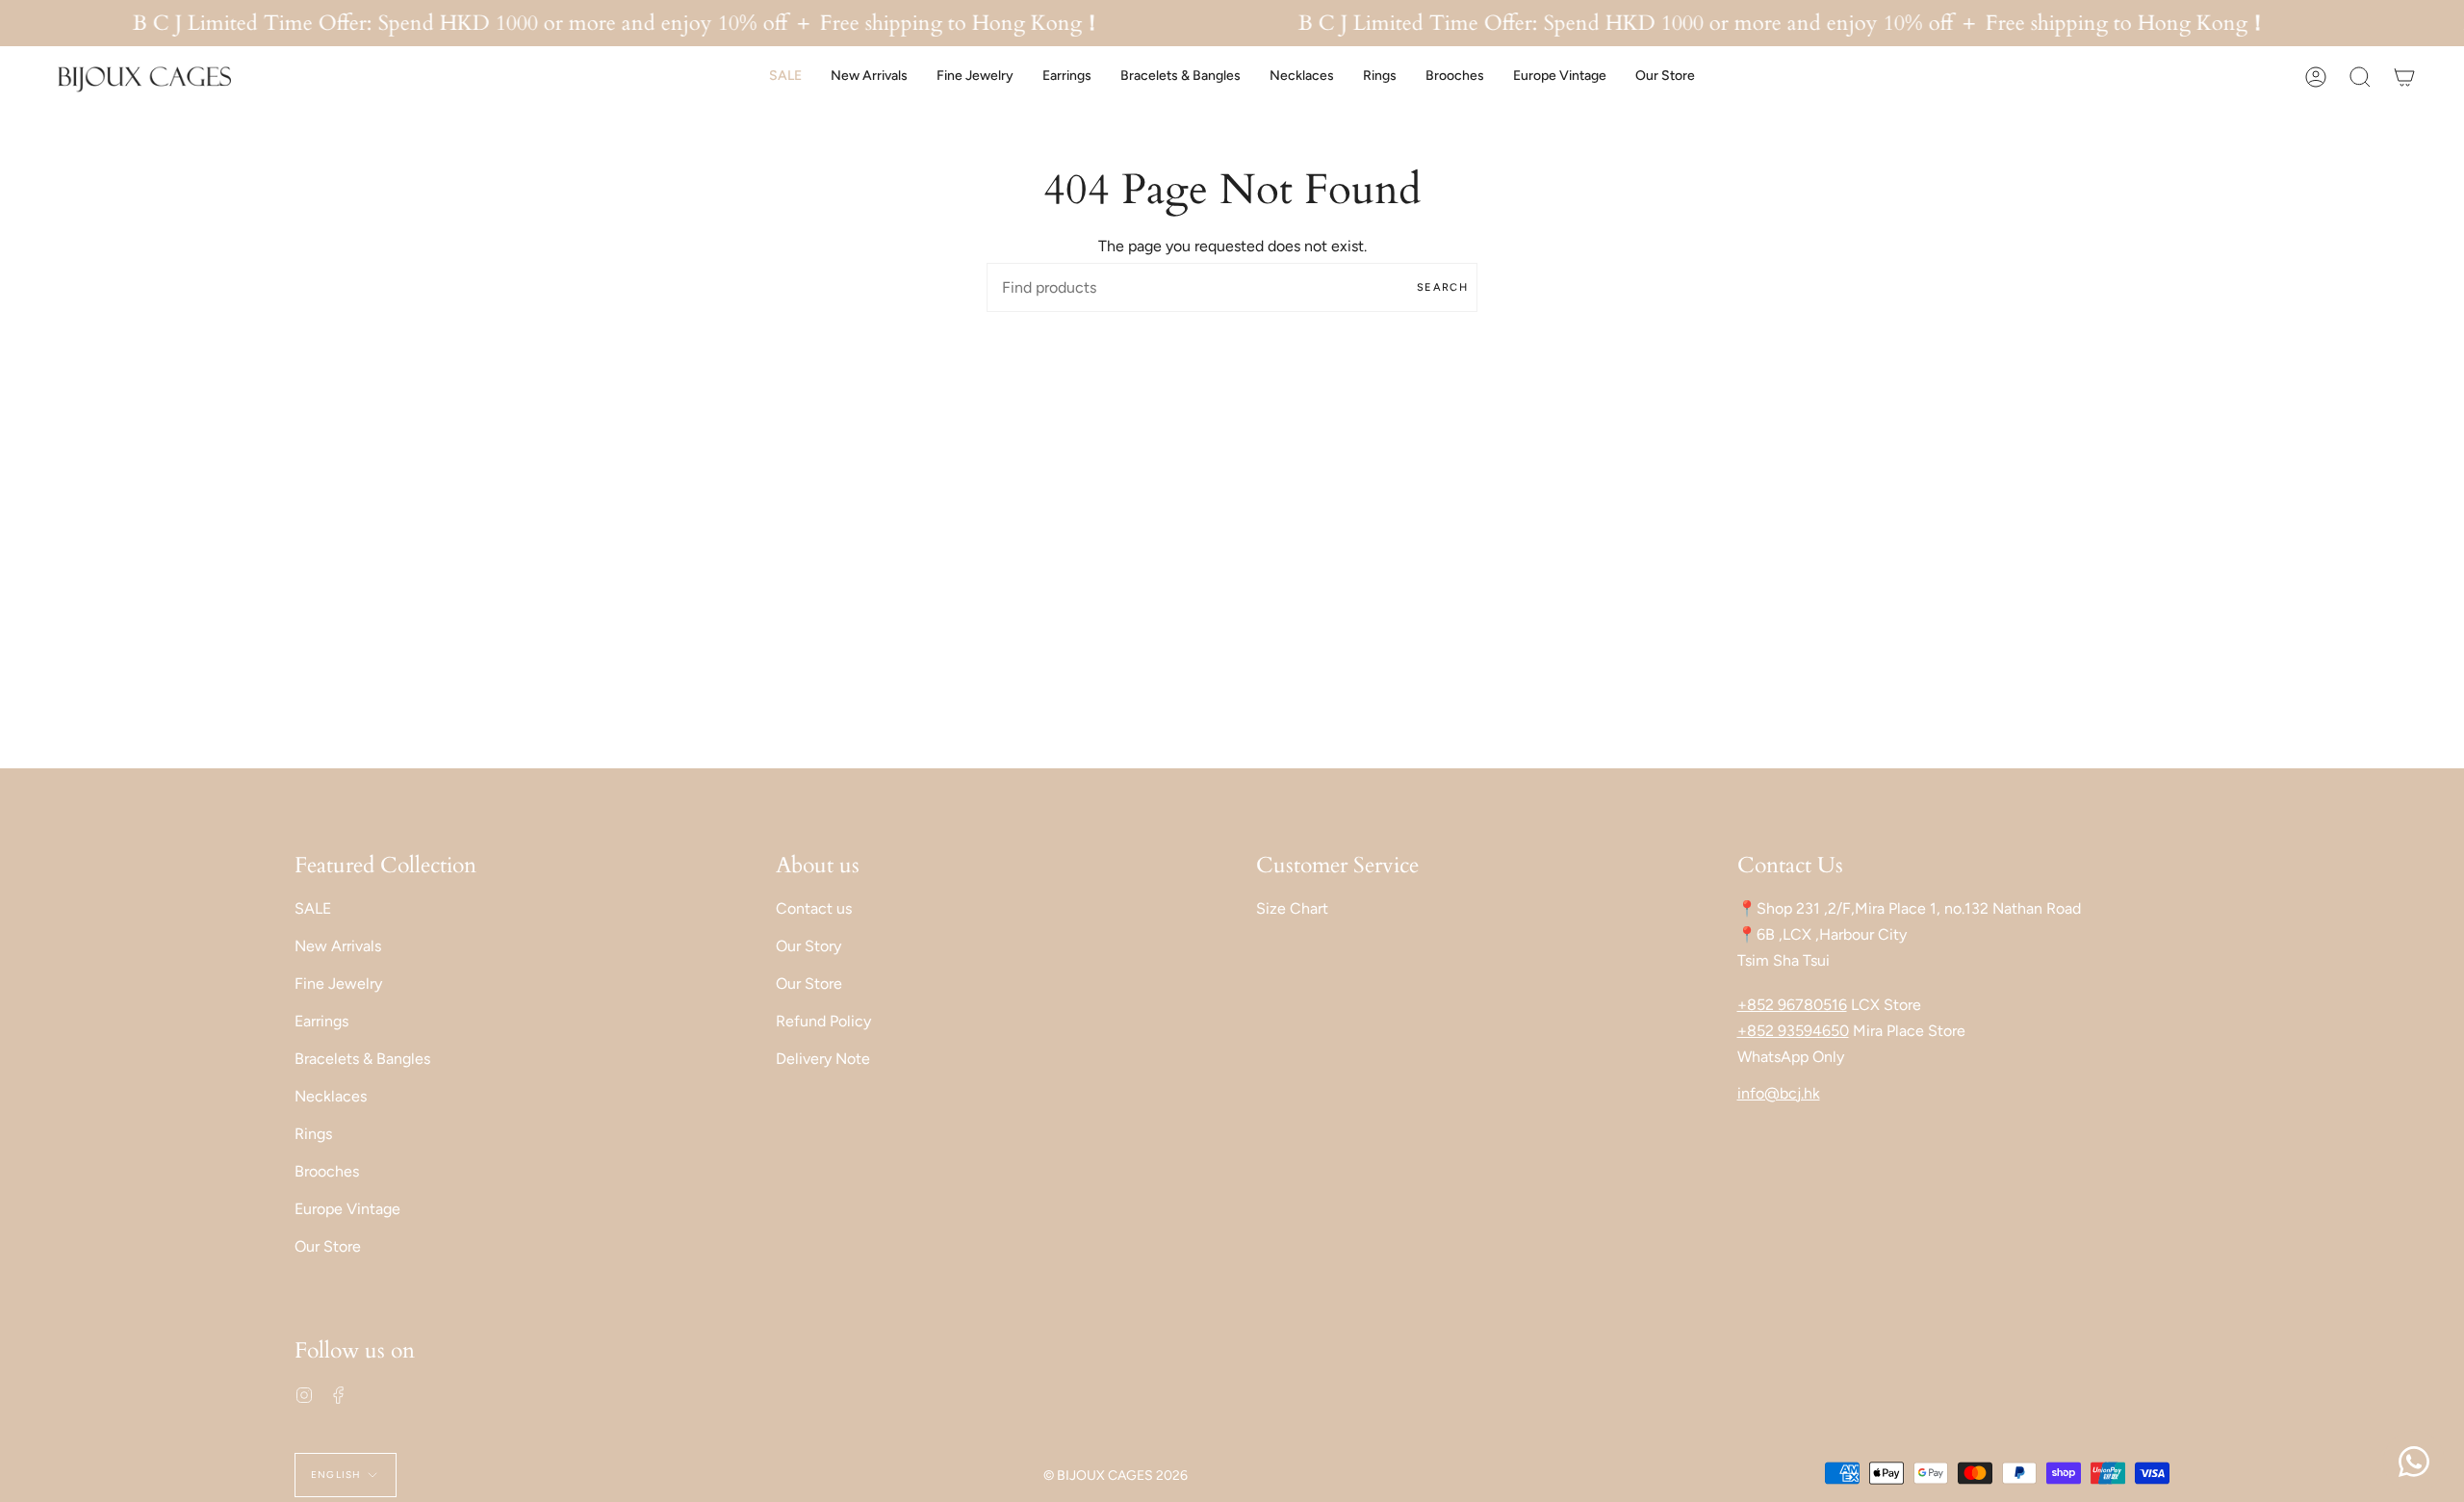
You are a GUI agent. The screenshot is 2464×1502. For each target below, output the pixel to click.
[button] (785, 77)
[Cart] (2404, 77)
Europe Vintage (347, 1209)
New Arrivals (338, 946)
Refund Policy (823, 1021)
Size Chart (1292, 908)
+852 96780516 (1792, 1005)
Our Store (328, 1246)
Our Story (808, 946)
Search (1442, 287)
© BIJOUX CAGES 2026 (1116, 1476)
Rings (313, 1134)
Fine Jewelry (338, 984)
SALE (313, 908)
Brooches (327, 1171)
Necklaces (331, 1096)
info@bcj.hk (1779, 1093)
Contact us (814, 908)
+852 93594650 (1793, 1031)
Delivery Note (823, 1059)
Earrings (321, 1021)
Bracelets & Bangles (362, 1059)
